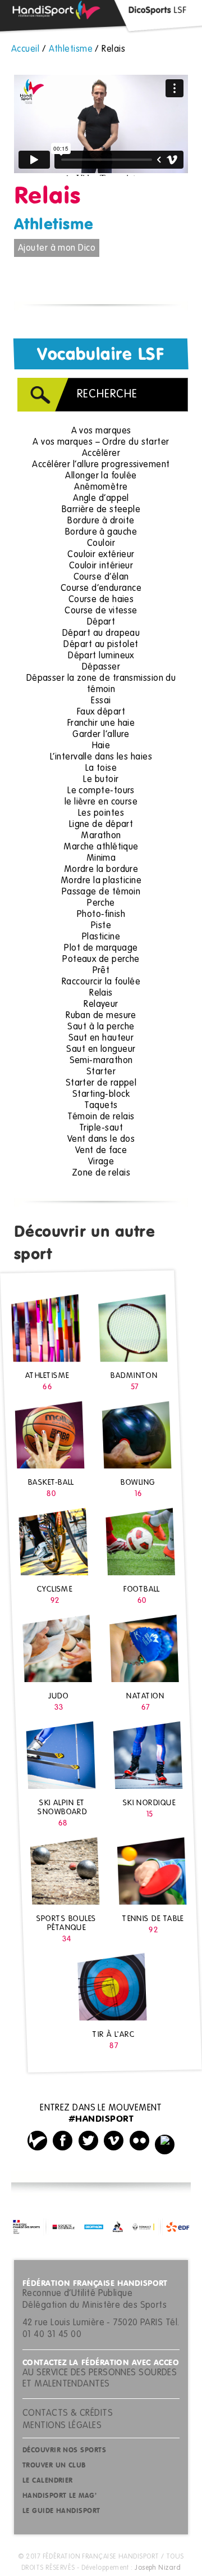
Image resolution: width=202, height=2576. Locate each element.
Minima (101, 858)
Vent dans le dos (101, 1140)
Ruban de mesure (101, 1016)
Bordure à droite (101, 521)
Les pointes (101, 814)
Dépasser (101, 667)
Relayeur (101, 1005)
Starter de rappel (101, 1083)
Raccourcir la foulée (101, 982)
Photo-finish (101, 915)
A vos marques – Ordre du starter (101, 442)
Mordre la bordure (101, 870)
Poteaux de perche (101, 960)
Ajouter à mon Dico (57, 248)
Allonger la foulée (101, 476)
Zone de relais (101, 1173)
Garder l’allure (101, 735)
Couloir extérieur (101, 555)
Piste (101, 926)
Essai (101, 701)
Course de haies (101, 600)
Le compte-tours (101, 791)
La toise (101, 769)
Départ (101, 622)
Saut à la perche (101, 1027)
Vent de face (101, 1151)
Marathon (101, 836)
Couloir (101, 544)
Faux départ (101, 712)
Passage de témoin (101, 892)
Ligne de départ (101, 825)
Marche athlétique (101, 847)
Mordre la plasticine (101, 881)
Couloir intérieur (101, 566)
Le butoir (101, 780)
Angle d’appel (101, 499)
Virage (101, 1162)
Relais (101, 993)
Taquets (101, 1106)
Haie (101, 746)
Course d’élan (101, 577)
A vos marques (101, 431)
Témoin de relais (101, 1117)
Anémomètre (101, 487)
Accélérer (101, 454)
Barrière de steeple (101, 510)
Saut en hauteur (101, 1038)
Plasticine (101, 937)
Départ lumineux (101, 656)
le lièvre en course (101, 802)
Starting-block (101, 1095)
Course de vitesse (101, 611)
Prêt (101, 971)
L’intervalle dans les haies (101, 757)
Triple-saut (101, 1128)
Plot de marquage (101, 948)
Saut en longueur (101, 1050)
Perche (101, 903)
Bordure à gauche (101, 532)
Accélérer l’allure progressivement (101, 465)
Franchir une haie (101, 724)
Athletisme (54, 225)
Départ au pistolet (101, 645)
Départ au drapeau (101, 634)
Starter (101, 1072)
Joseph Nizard (158, 2568)
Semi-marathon (101, 1061)
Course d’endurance (101, 589)
